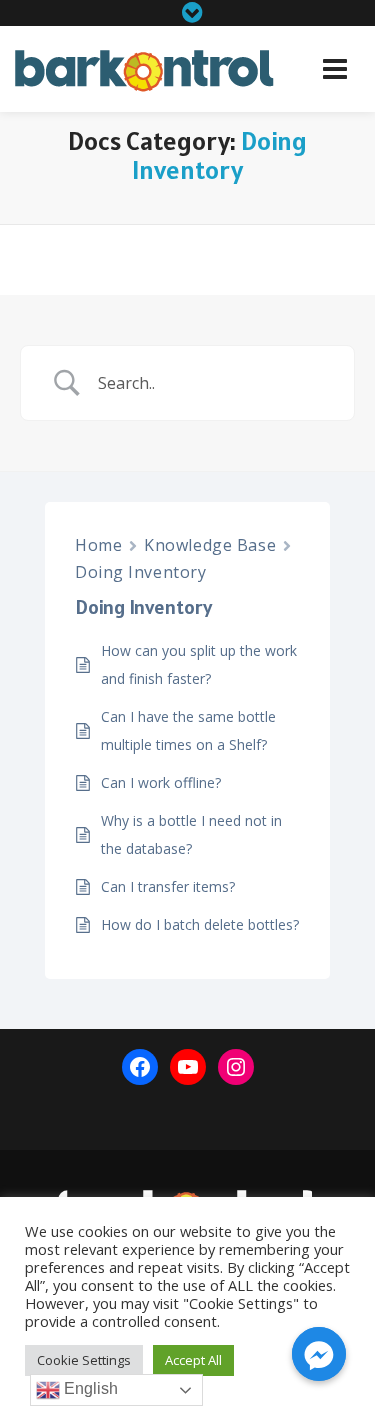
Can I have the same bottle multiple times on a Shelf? (188, 730)
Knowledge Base (210, 545)
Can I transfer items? (168, 886)
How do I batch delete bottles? (200, 924)
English (89, 1388)
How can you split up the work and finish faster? (199, 664)
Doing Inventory (140, 572)
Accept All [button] (193, 1360)
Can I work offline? (161, 782)
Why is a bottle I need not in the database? (191, 834)
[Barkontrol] (144, 71)
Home (98, 545)
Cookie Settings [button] (84, 1360)
